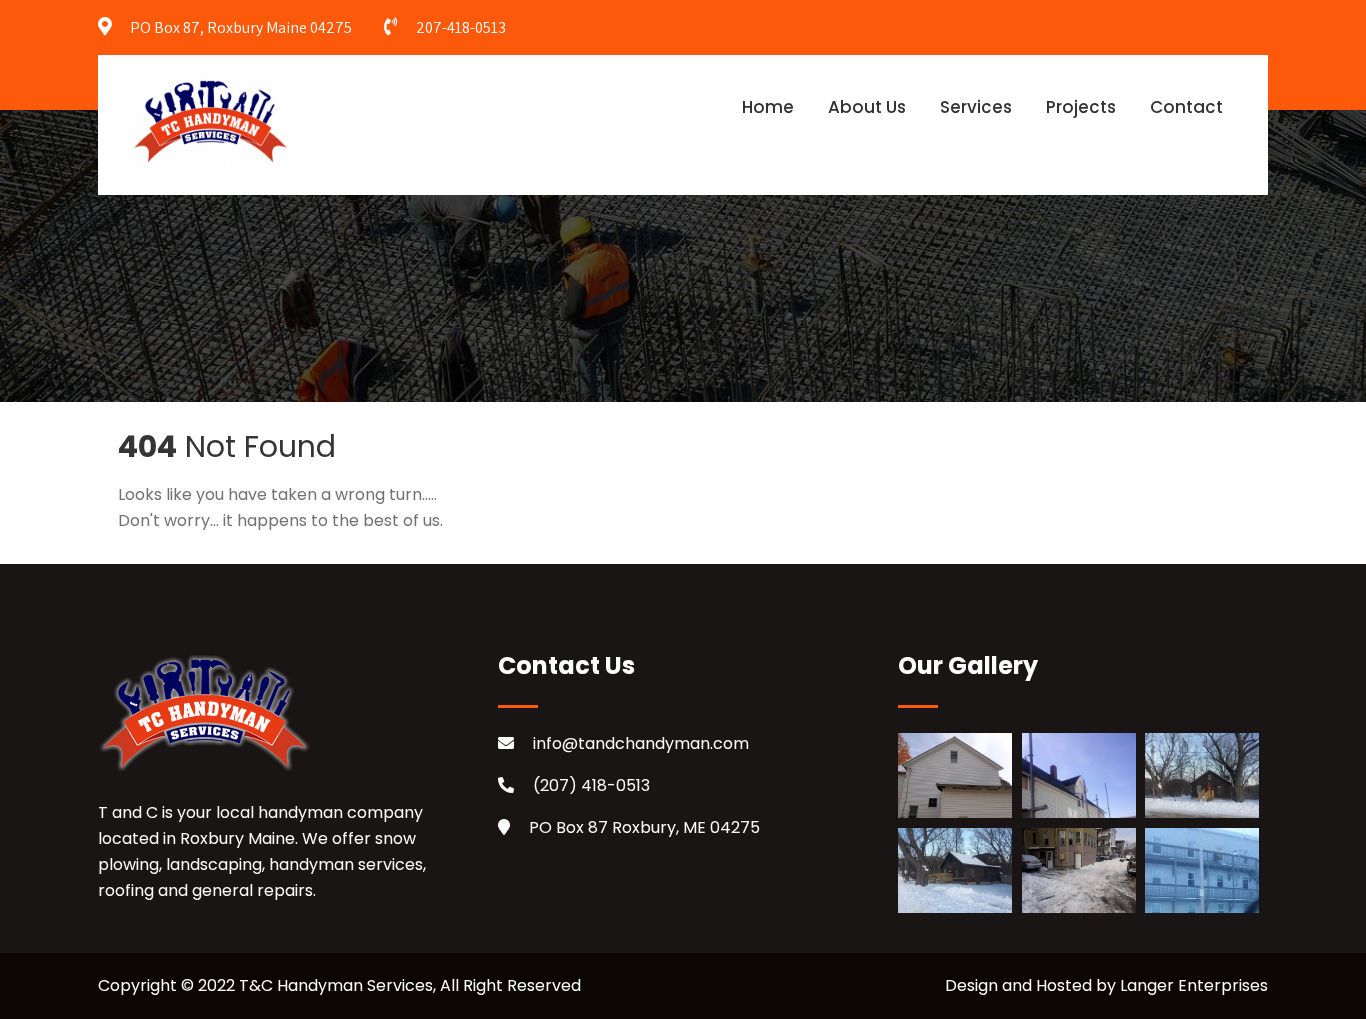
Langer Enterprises (1194, 985)
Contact (1186, 107)
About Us (867, 107)
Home (768, 107)
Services (976, 107)
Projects (1081, 107)
